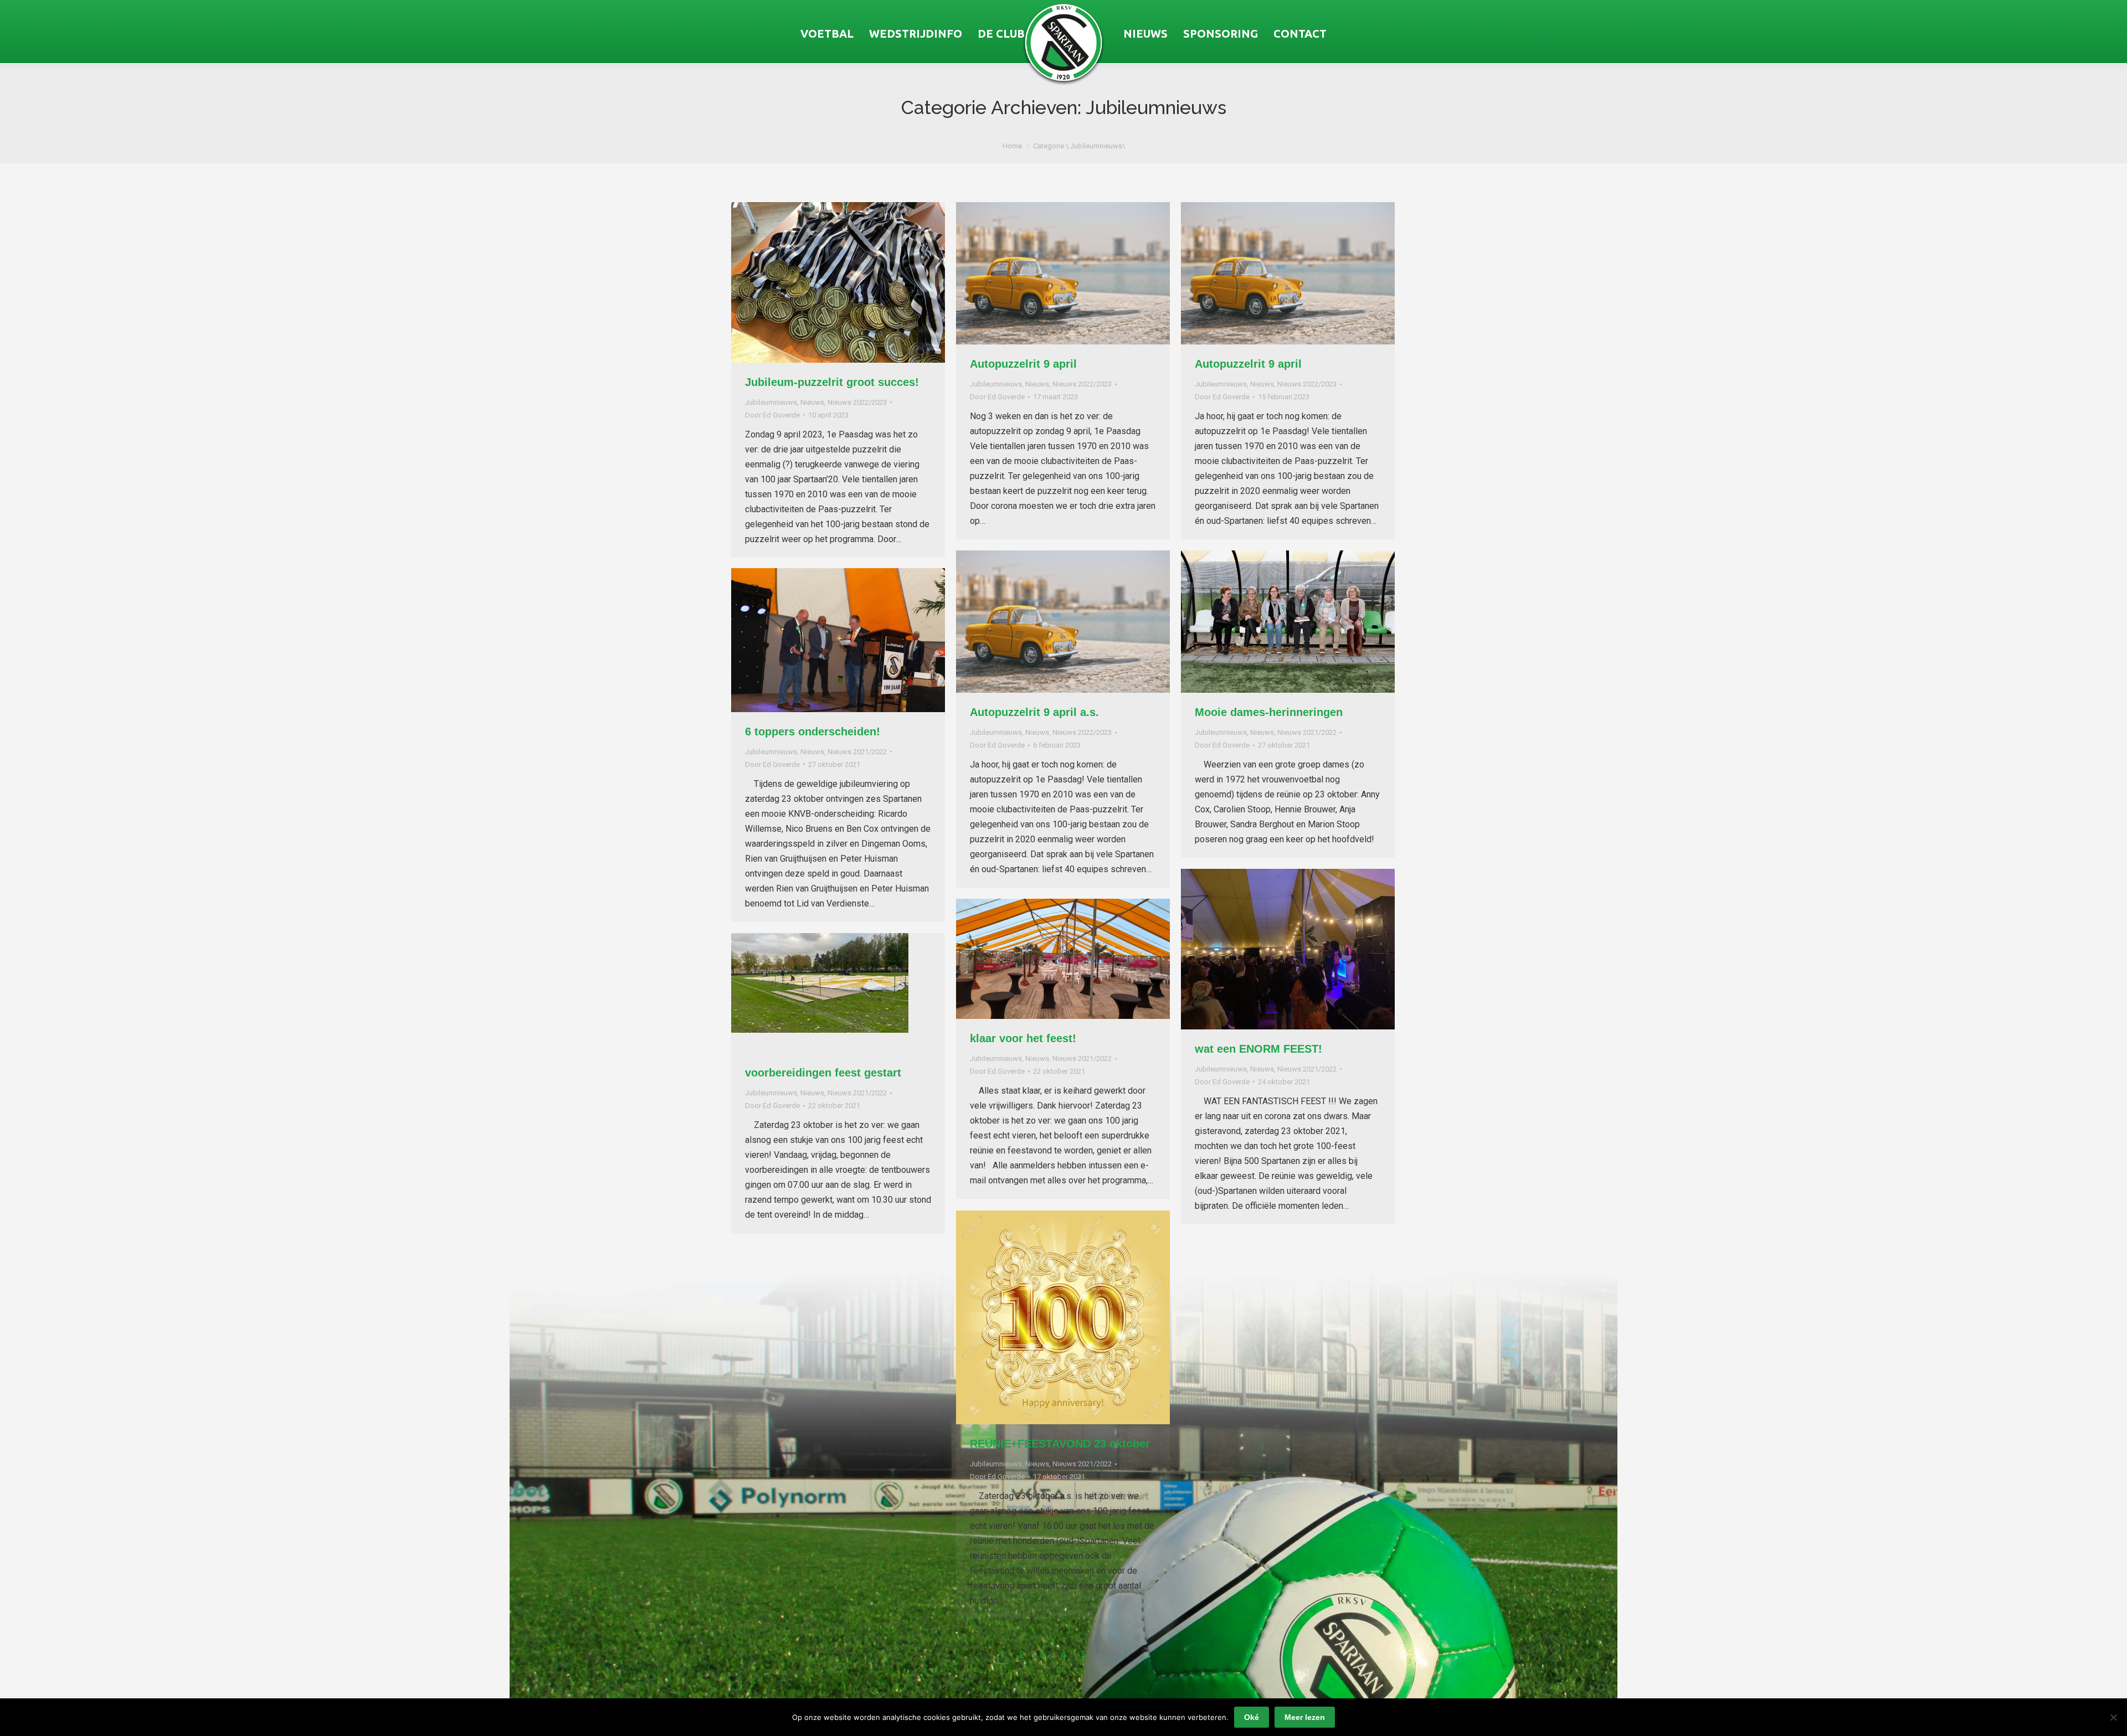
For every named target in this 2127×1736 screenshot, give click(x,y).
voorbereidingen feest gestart (823, 1073)
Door (772, 415)
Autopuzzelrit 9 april (1023, 364)
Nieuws (812, 402)
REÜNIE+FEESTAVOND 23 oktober (1060, 1444)
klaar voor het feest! (1023, 1038)
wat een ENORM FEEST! (1258, 1049)
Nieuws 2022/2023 (857, 402)
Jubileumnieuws (771, 402)
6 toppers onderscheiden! (813, 732)
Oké (1252, 1717)
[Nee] (2113, 1717)
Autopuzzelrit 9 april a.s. (1034, 712)
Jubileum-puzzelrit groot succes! (832, 382)
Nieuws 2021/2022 (1307, 732)
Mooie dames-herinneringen (1269, 712)
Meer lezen (1305, 1717)
